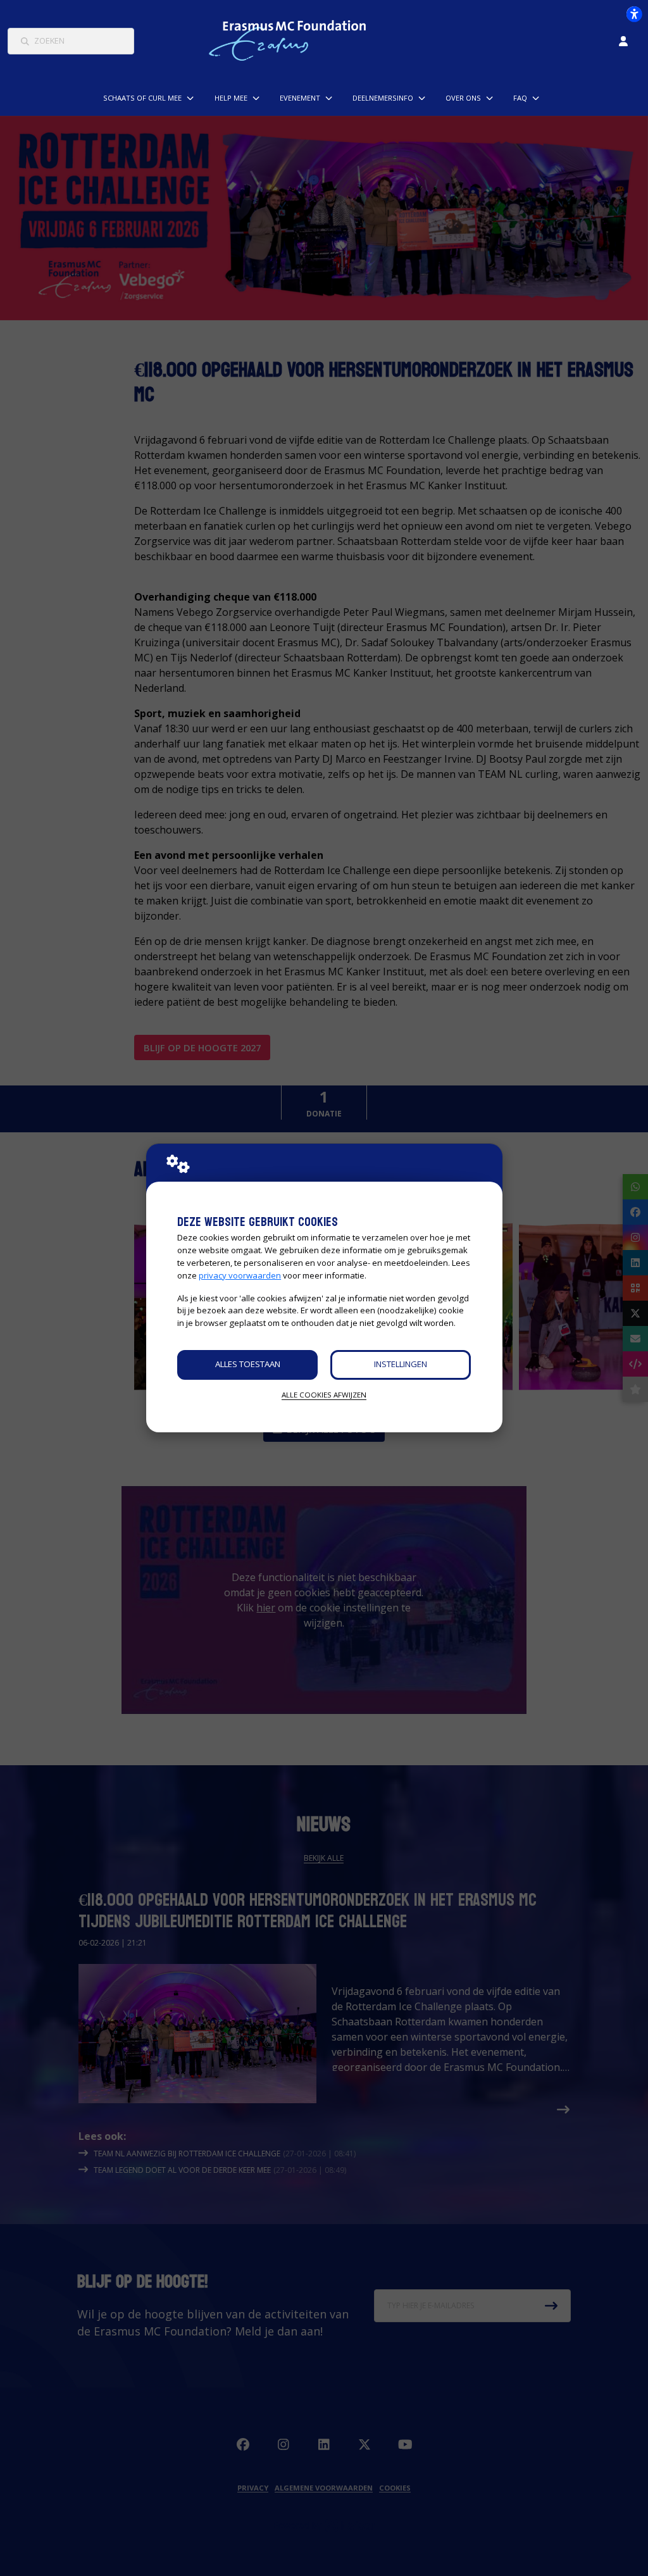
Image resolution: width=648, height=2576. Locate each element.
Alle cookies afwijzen (324, 1395)
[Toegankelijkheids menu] (634, 14)
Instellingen (401, 1364)
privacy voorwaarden (240, 1275)
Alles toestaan (248, 1364)
